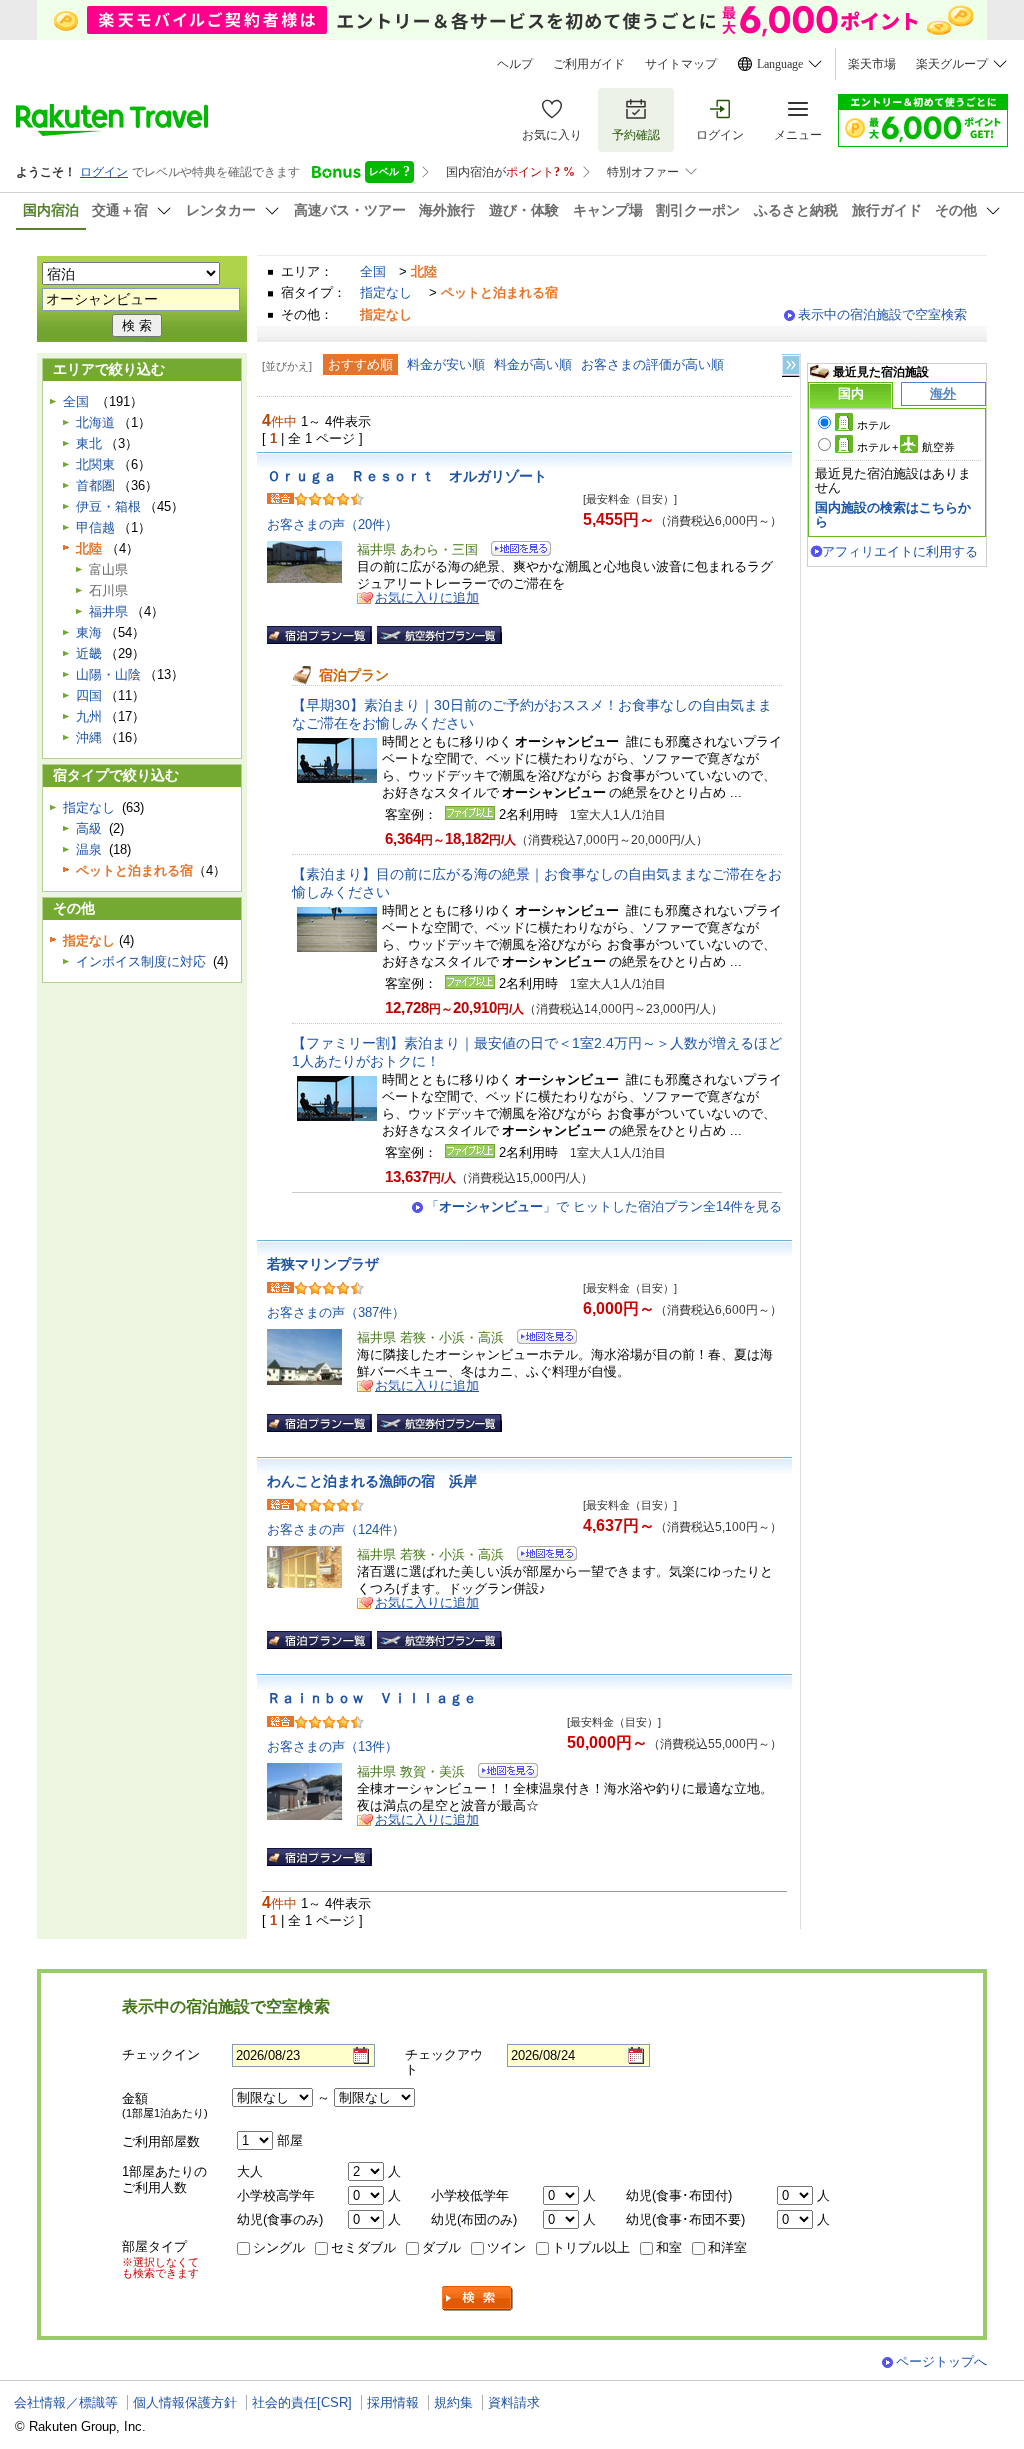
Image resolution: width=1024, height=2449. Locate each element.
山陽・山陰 (108, 674)
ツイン (506, 2247)
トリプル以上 (591, 2247)
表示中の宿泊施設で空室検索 (882, 314)
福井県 (108, 611)
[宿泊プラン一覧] (319, 635)
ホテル (873, 425)
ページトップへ (941, 2361)
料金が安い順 (446, 364)
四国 (89, 695)
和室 (669, 2247)
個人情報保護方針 (185, 2402)
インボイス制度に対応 (141, 961)
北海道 (95, 422)
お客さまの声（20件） (332, 524)
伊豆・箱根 (108, 506)
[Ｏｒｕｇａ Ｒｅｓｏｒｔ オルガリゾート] (514, 551)
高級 (89, 828)
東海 (89, 632)
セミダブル (363, 2247)
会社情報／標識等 (66, 2402)
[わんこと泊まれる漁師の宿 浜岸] (540, 1556)
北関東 (95, 464)
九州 (89, 716)
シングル (279, 2247)
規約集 (453, 2402)
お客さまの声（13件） (332, 1746)
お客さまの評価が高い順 (652, 364)
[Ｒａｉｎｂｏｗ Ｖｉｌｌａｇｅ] (501, 1773)
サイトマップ (681, 64)
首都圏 (95, 485)
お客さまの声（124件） (336, 1529)
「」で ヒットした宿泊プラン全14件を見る (604, 1206)
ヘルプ (515, 64)
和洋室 (727, 2247)
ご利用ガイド (589, 64)
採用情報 (393, 2402)
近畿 (89, 653)
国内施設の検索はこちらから (893, 514)
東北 (89, 443)
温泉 (89, 849)
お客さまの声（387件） (336, 1312)
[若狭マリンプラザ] (540, 1339)
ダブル (441, 2247)
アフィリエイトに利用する (900, 551)
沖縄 (89, 737)
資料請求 (514, 2402)
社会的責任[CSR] (302, 2402)
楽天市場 (872, 64)
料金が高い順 (533, 364)
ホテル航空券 (906, 447)
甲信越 (95, 527)
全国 (373, 271)
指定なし (386, 292)
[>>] (792, 365)
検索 (478, 2298)
